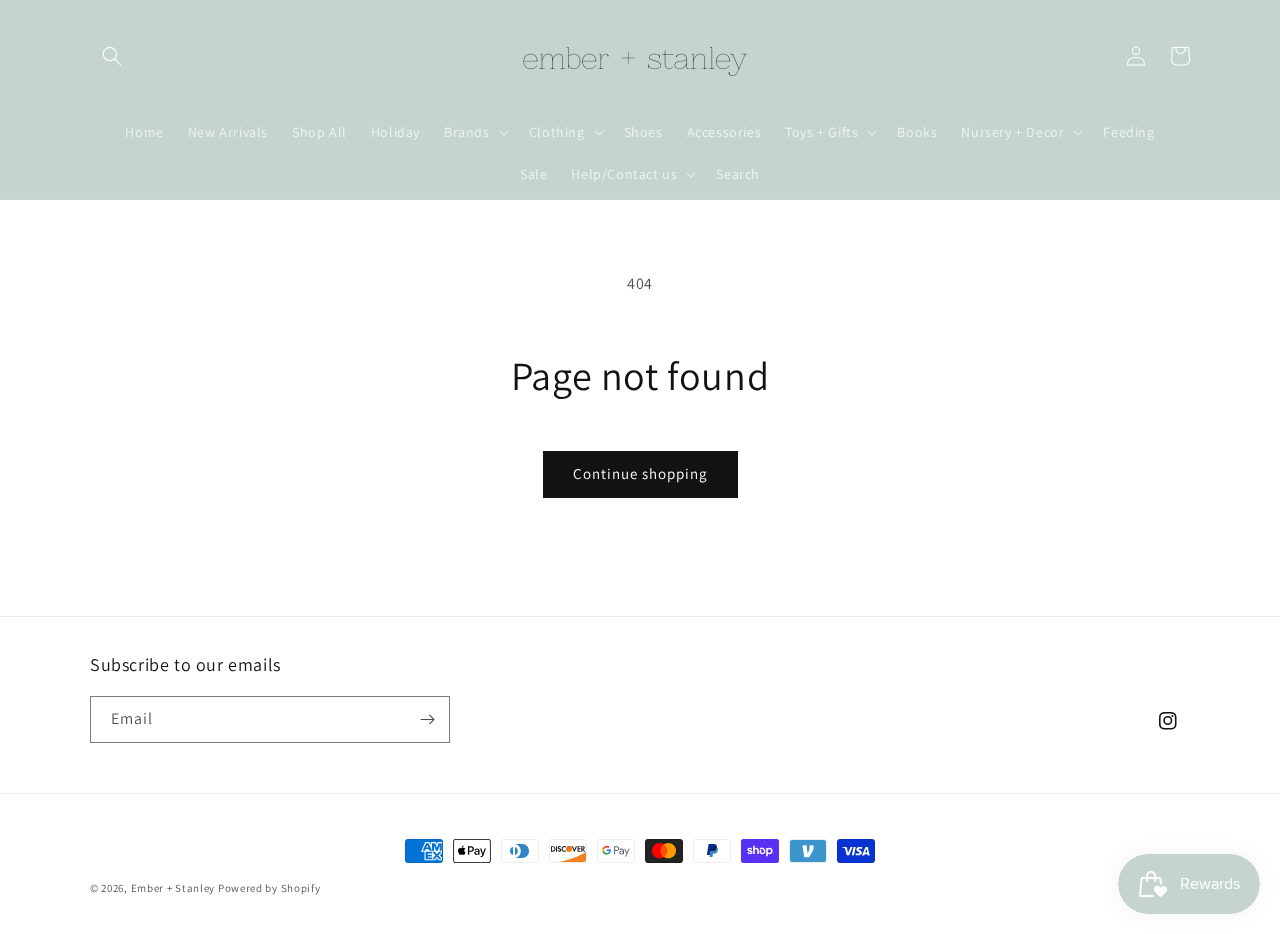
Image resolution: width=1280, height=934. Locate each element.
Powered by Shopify (269, 888)
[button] (112, 56)
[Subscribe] (427, 719)
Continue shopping (640, 473)
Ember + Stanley (173, 888)
